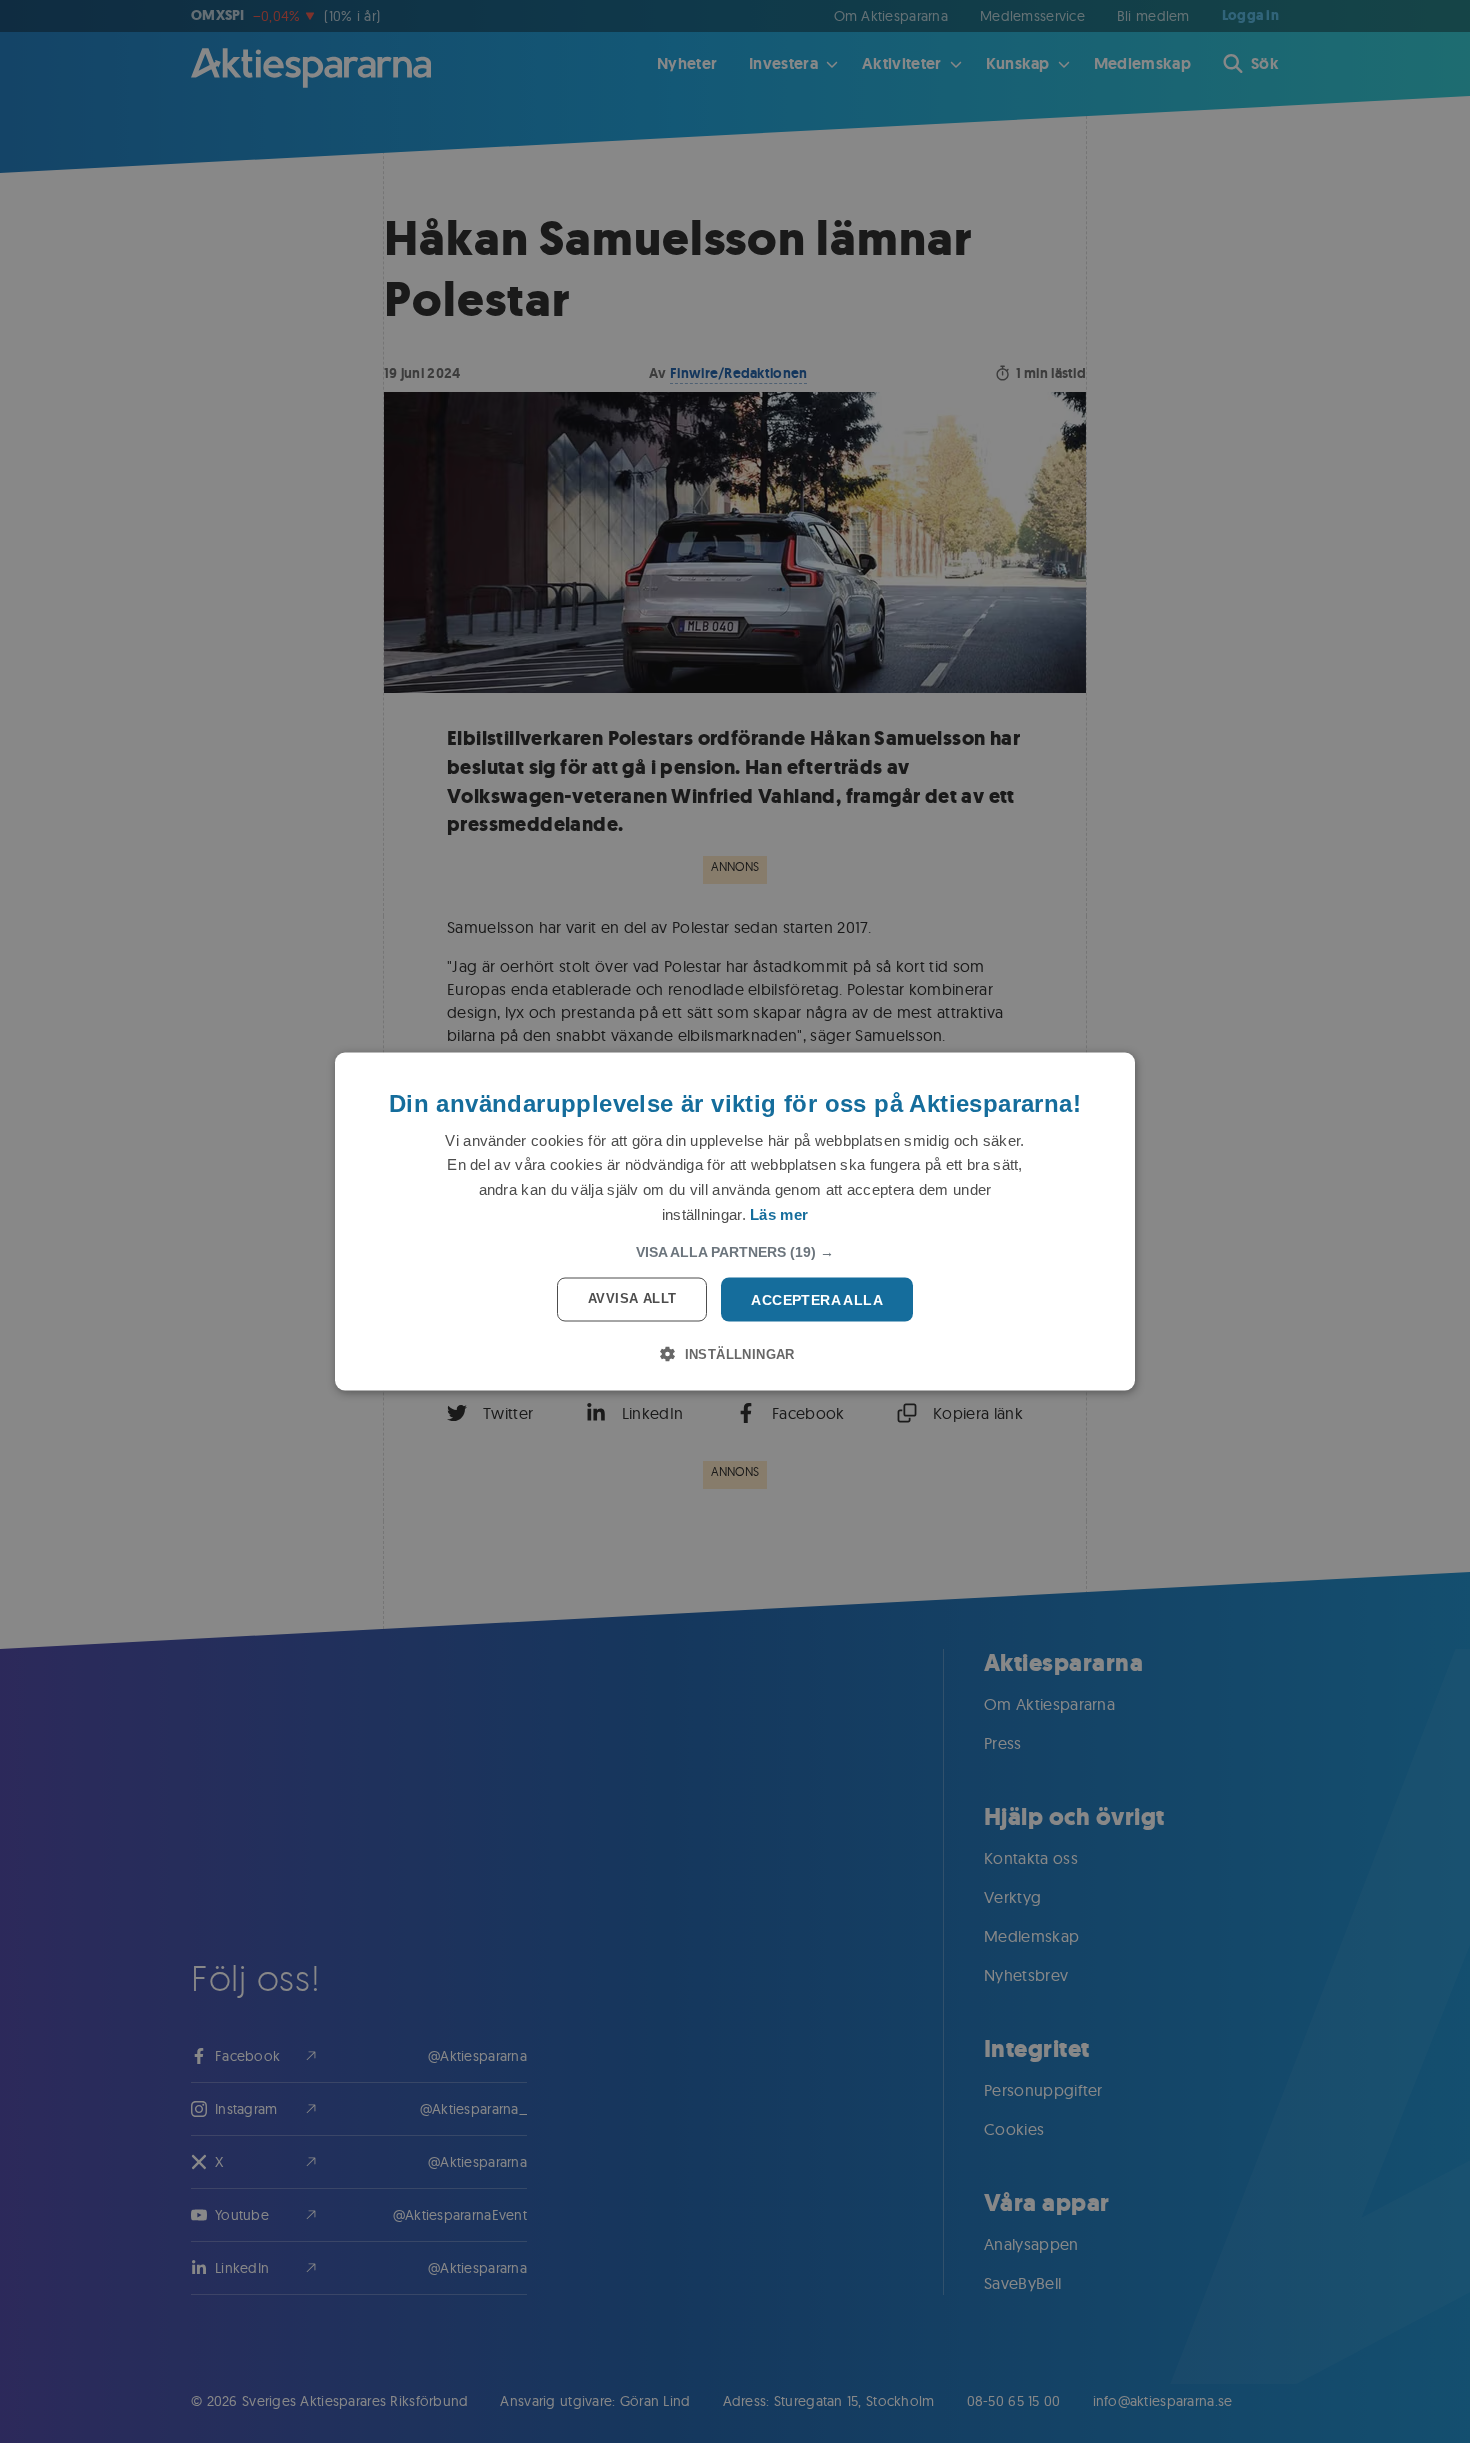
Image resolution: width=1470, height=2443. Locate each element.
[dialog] (735, 1221)
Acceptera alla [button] (817, 1299)
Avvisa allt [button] (632, 1297)
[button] (735, 1251)
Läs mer (779, 1213)
